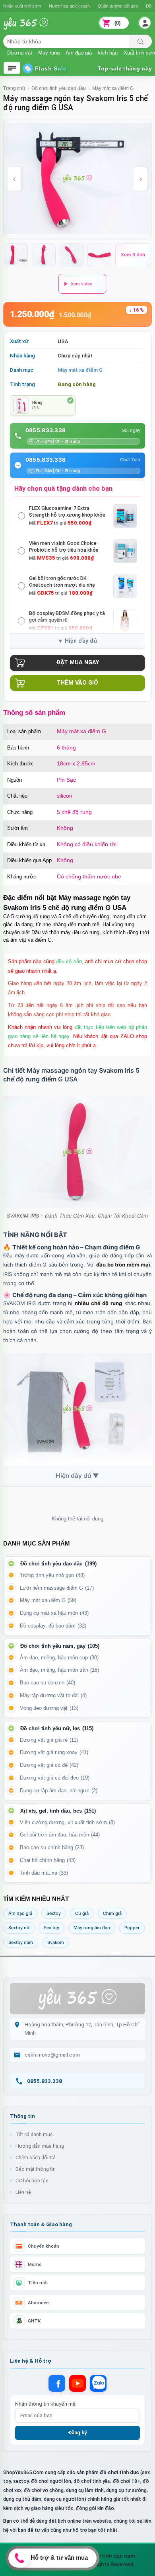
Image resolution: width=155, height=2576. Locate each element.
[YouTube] (77, 2383)
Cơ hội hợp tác (32, 2181)
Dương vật (20, 52)
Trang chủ (14, 88)
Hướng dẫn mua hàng (40, 2146)
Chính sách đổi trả (36, 2157)
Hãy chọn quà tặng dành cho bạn (63, 488)
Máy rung (49, 52)
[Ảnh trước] (15, 179)
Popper (132, 1928)
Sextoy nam (21, 1942)
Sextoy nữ (19, 1928)
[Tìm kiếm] (140, 41)
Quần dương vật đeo (118, 6)
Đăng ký (77, 2433)
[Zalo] (98, 2383)
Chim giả (112, 1913)
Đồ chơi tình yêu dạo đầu (59, 88)
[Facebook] (57, 2383)
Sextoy (54, 1913)
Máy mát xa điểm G (113, 88)
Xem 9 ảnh (133, 255)
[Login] (145, 23)
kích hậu (108, 52)
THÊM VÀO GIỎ (77, 683)
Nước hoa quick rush (69, 6)
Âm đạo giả (20, 1913)
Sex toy (51, 1928)
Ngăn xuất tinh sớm (22, 6)
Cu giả (82, 1913)
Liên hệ (23, 2192)
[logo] (31, 28)
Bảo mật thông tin (36, 2169)
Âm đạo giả (79, 52)
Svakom (56, 1942)
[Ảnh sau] (140, 179)
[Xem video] (82, 284)
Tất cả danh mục (34, 2134)
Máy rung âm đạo (92, 1928)
